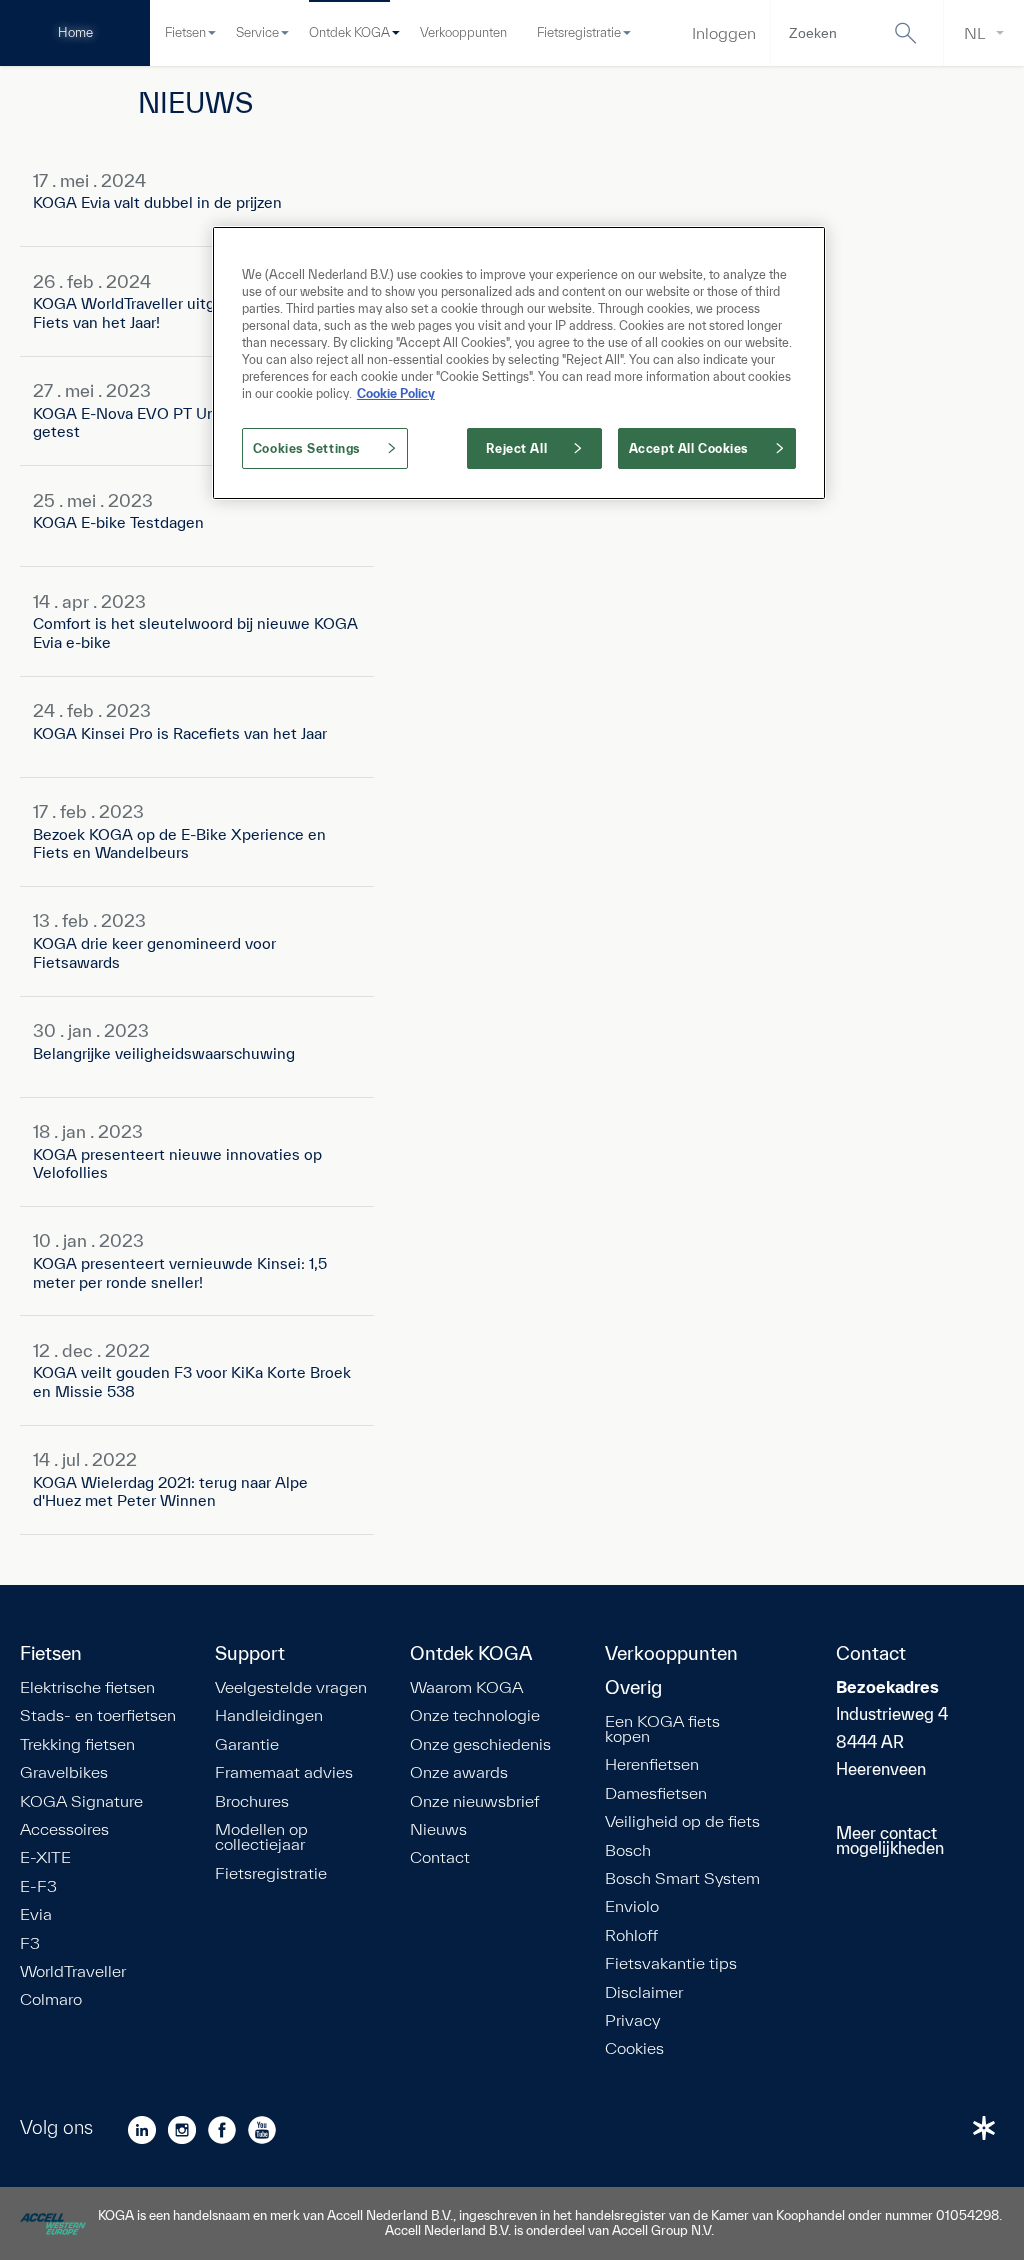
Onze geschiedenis (480, 1744)
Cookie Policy (396, 393)
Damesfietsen (656, 1793)
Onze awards (459, 1772)
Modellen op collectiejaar (261, 1837)
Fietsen (185, 32)
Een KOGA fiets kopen (662, 1729)
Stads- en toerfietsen (98, 1715)
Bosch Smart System (682, 1878)
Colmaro (51, 1999)
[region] (519, 363)
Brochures (252, 1801)
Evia (36, 1914)
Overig (633, 1688)
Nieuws (438, 1829)
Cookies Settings (307, 448)
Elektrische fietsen (87, 1687)
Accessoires (64, 1829)
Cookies (634, 2048)
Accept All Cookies (689, 448)
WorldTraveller (73, 1971)
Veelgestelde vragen (291, 1687)
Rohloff (631, 1935)
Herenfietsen (652, 1764)
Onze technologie (475, 1715)
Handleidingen (269, 1715)
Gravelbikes (64, 1772)
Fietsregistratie (579, 32)
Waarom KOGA (466, 1687)
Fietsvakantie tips (671, 1963)
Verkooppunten (463, 32)
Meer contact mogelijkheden (890, 1840)
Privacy (632, 2020)
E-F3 (38, 1886)
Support (250, 1654)
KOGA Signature (81, 1801)
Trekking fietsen (77, 1744)
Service (257, 32)
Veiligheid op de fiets (682, 1821)
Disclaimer (644, 1992)
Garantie (247, 1744)
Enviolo (632, 1906)
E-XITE (45, 1857)
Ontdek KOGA (349, 32)
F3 (30, 1943)
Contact (440, 1857)
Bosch (628, 1850)
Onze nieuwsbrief (475, 1801)
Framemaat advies (284, 1772)
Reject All (516, 448)
